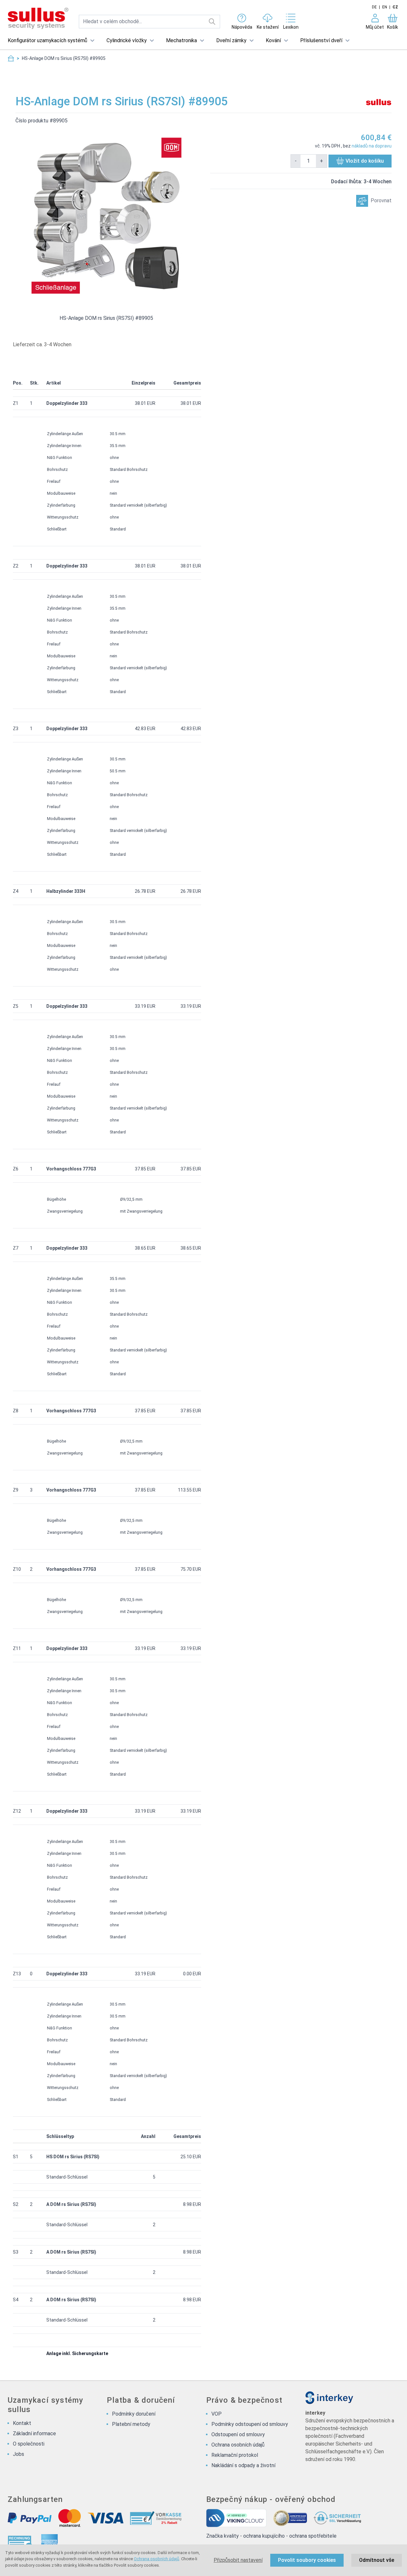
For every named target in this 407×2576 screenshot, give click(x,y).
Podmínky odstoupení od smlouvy (250, 2424)
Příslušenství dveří (321, 40)
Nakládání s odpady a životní (243, 2465)
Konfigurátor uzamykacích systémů (47, 40)
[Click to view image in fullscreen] (106, 216)
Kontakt (22, 2423)
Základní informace (34, 2433)
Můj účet (375, 27)
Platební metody (131, 2424)
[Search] (212, 22)
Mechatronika (181, 40)
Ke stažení (268, 27)
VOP (217, 2414)
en (385, 7)
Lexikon (291, 27)
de (374, 7)
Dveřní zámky (231, 40)
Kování (273, 40)
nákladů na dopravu (372, 146)
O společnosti (29, 2444)
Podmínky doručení (134, 2414)
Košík (393, 27)
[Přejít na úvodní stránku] (11, 58)
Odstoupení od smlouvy (238, 2434)
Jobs (18, 2454)
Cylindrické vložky (127, 40)
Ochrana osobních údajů (157, 2559)
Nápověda (242, 27)
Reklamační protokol (235, 2455)
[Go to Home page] (38, 19)
